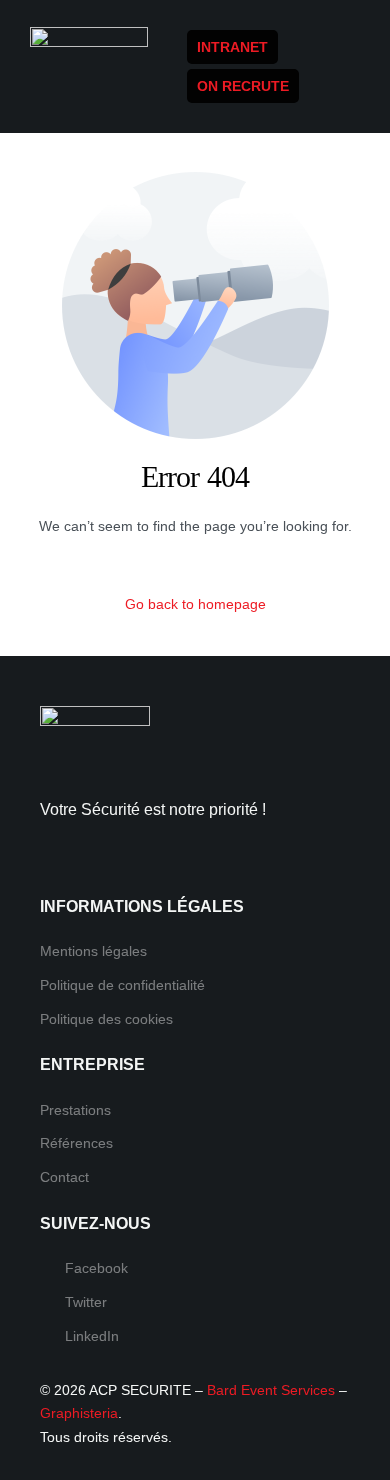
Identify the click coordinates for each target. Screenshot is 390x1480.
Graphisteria (79, 1413)
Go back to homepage (195, 604)
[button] (354, 91)
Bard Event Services (271, 1390)
